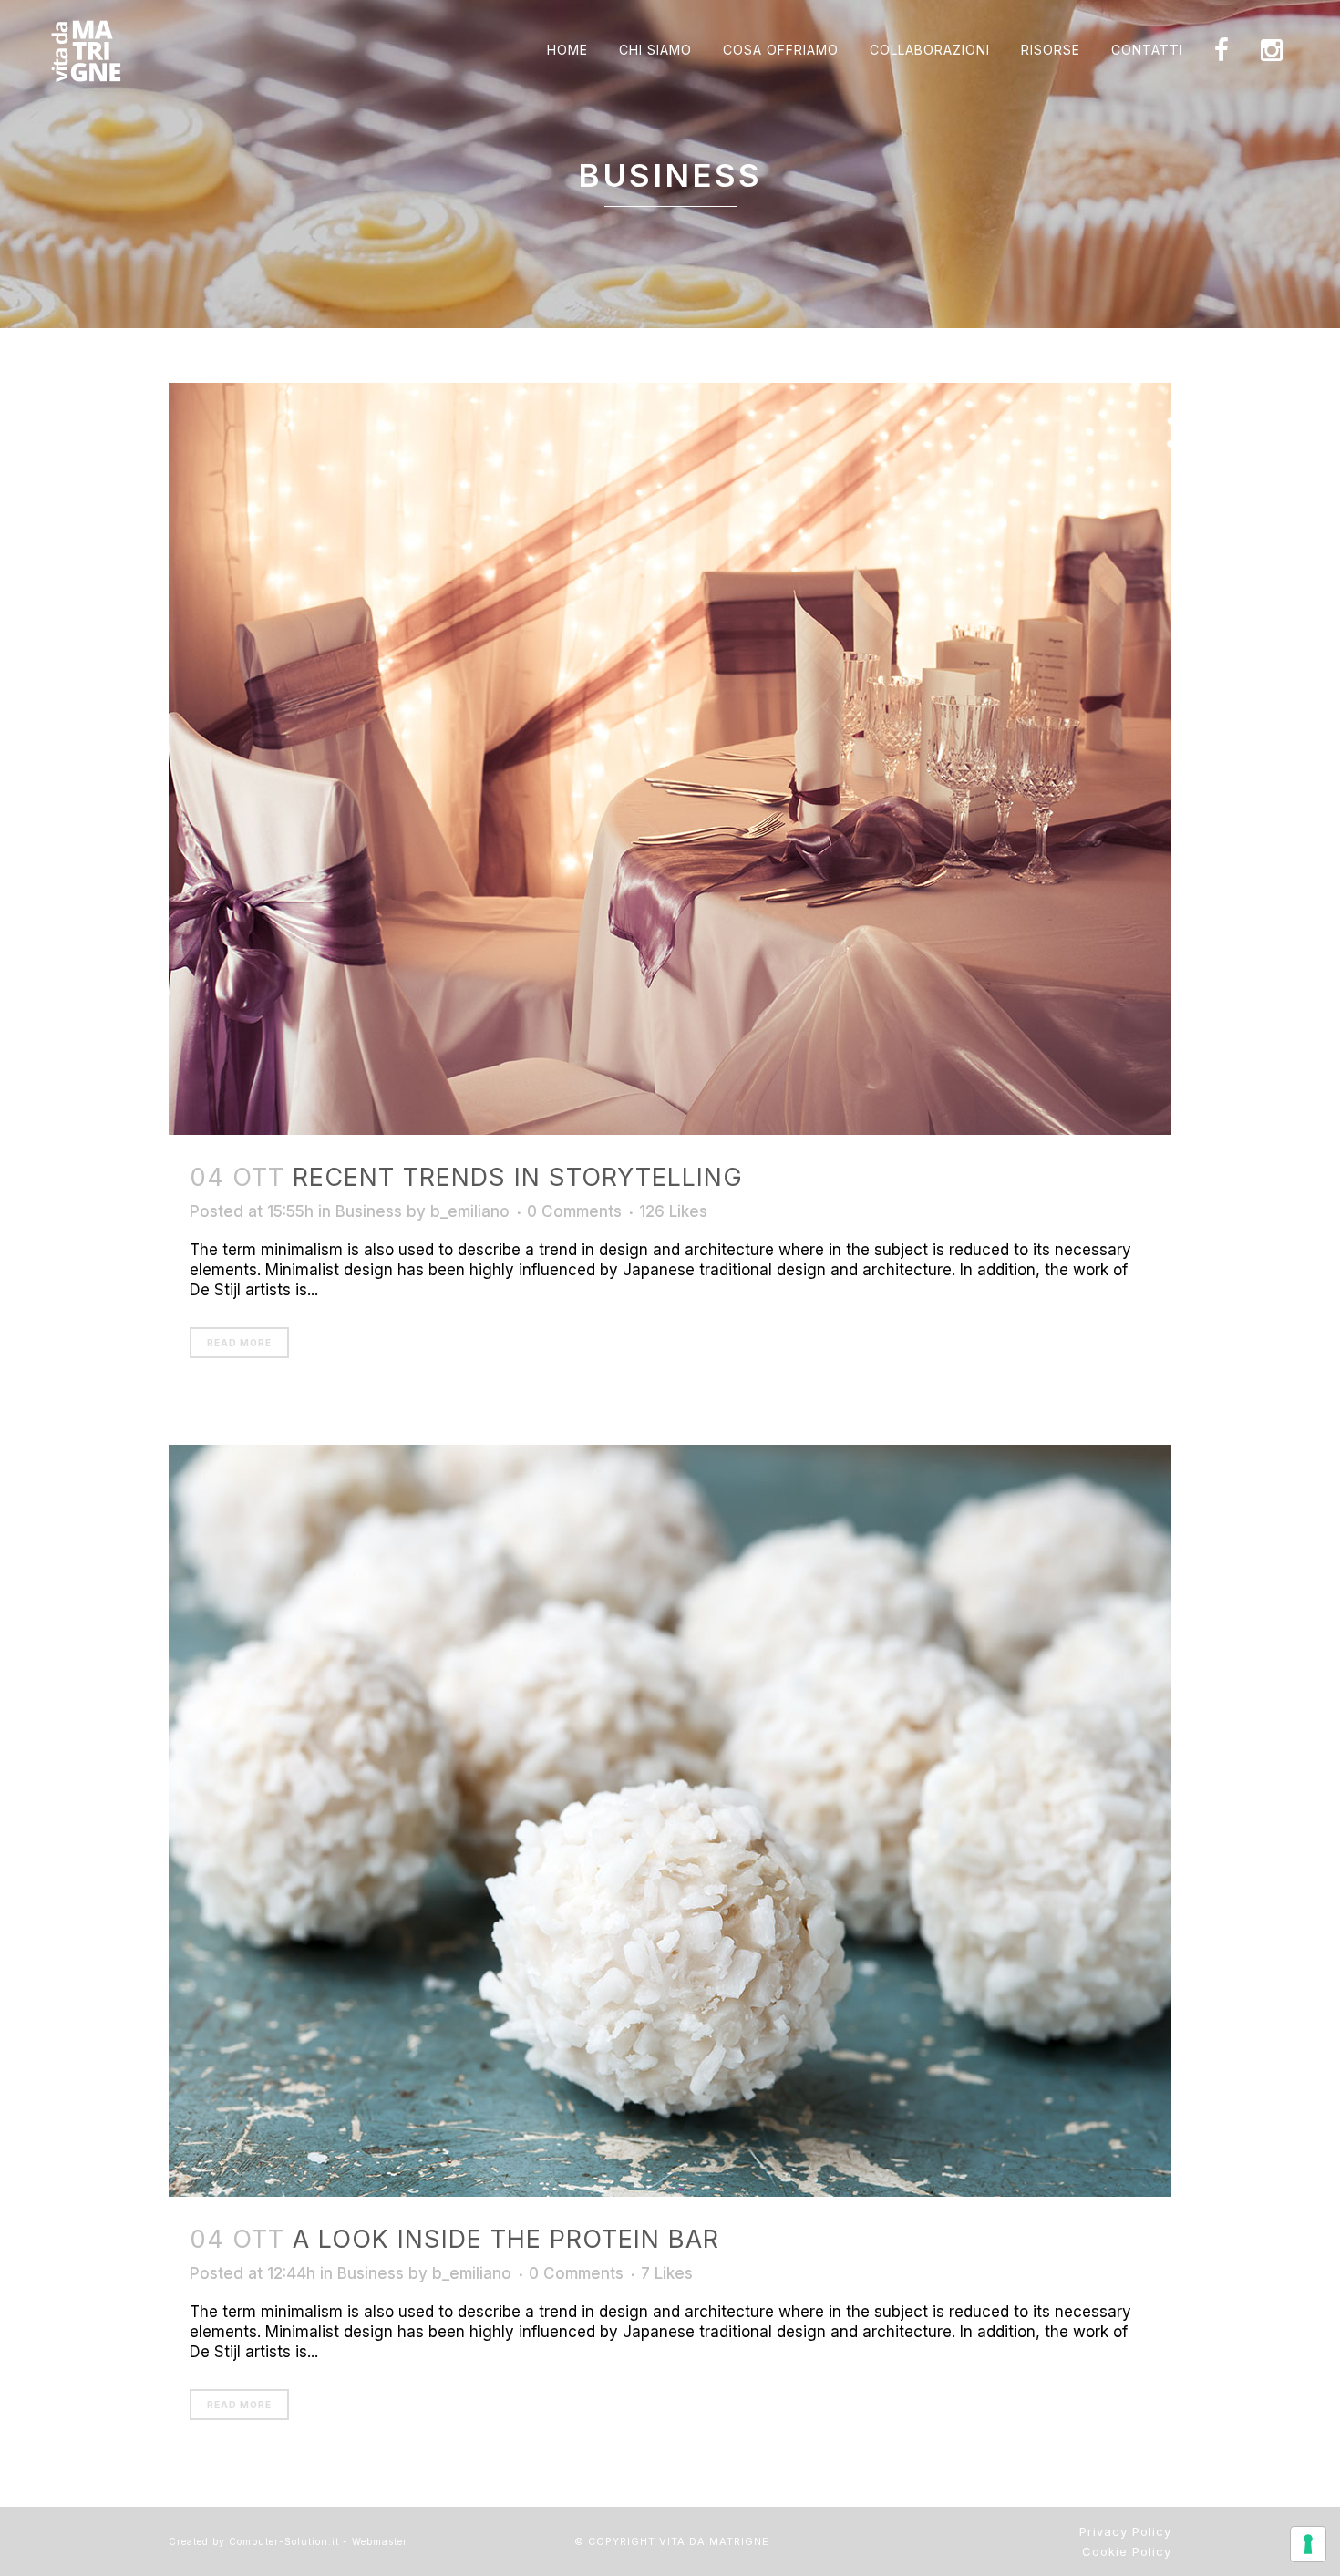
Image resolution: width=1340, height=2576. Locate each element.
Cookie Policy (1127, 2551)
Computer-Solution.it (284, 2541)
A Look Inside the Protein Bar (506, 2239)
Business (369, 1211)
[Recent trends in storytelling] (670, 759)
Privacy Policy (1125, 2531)
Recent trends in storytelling (518, 1177)
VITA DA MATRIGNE (714, 2541)
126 (673, 1211)
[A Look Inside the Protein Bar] (670, 1821)
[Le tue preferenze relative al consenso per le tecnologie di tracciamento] (1308, 2544)
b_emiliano (470, 1211)
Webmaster (380, 2541)
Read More (239, 1343)
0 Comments (574, 1211)
